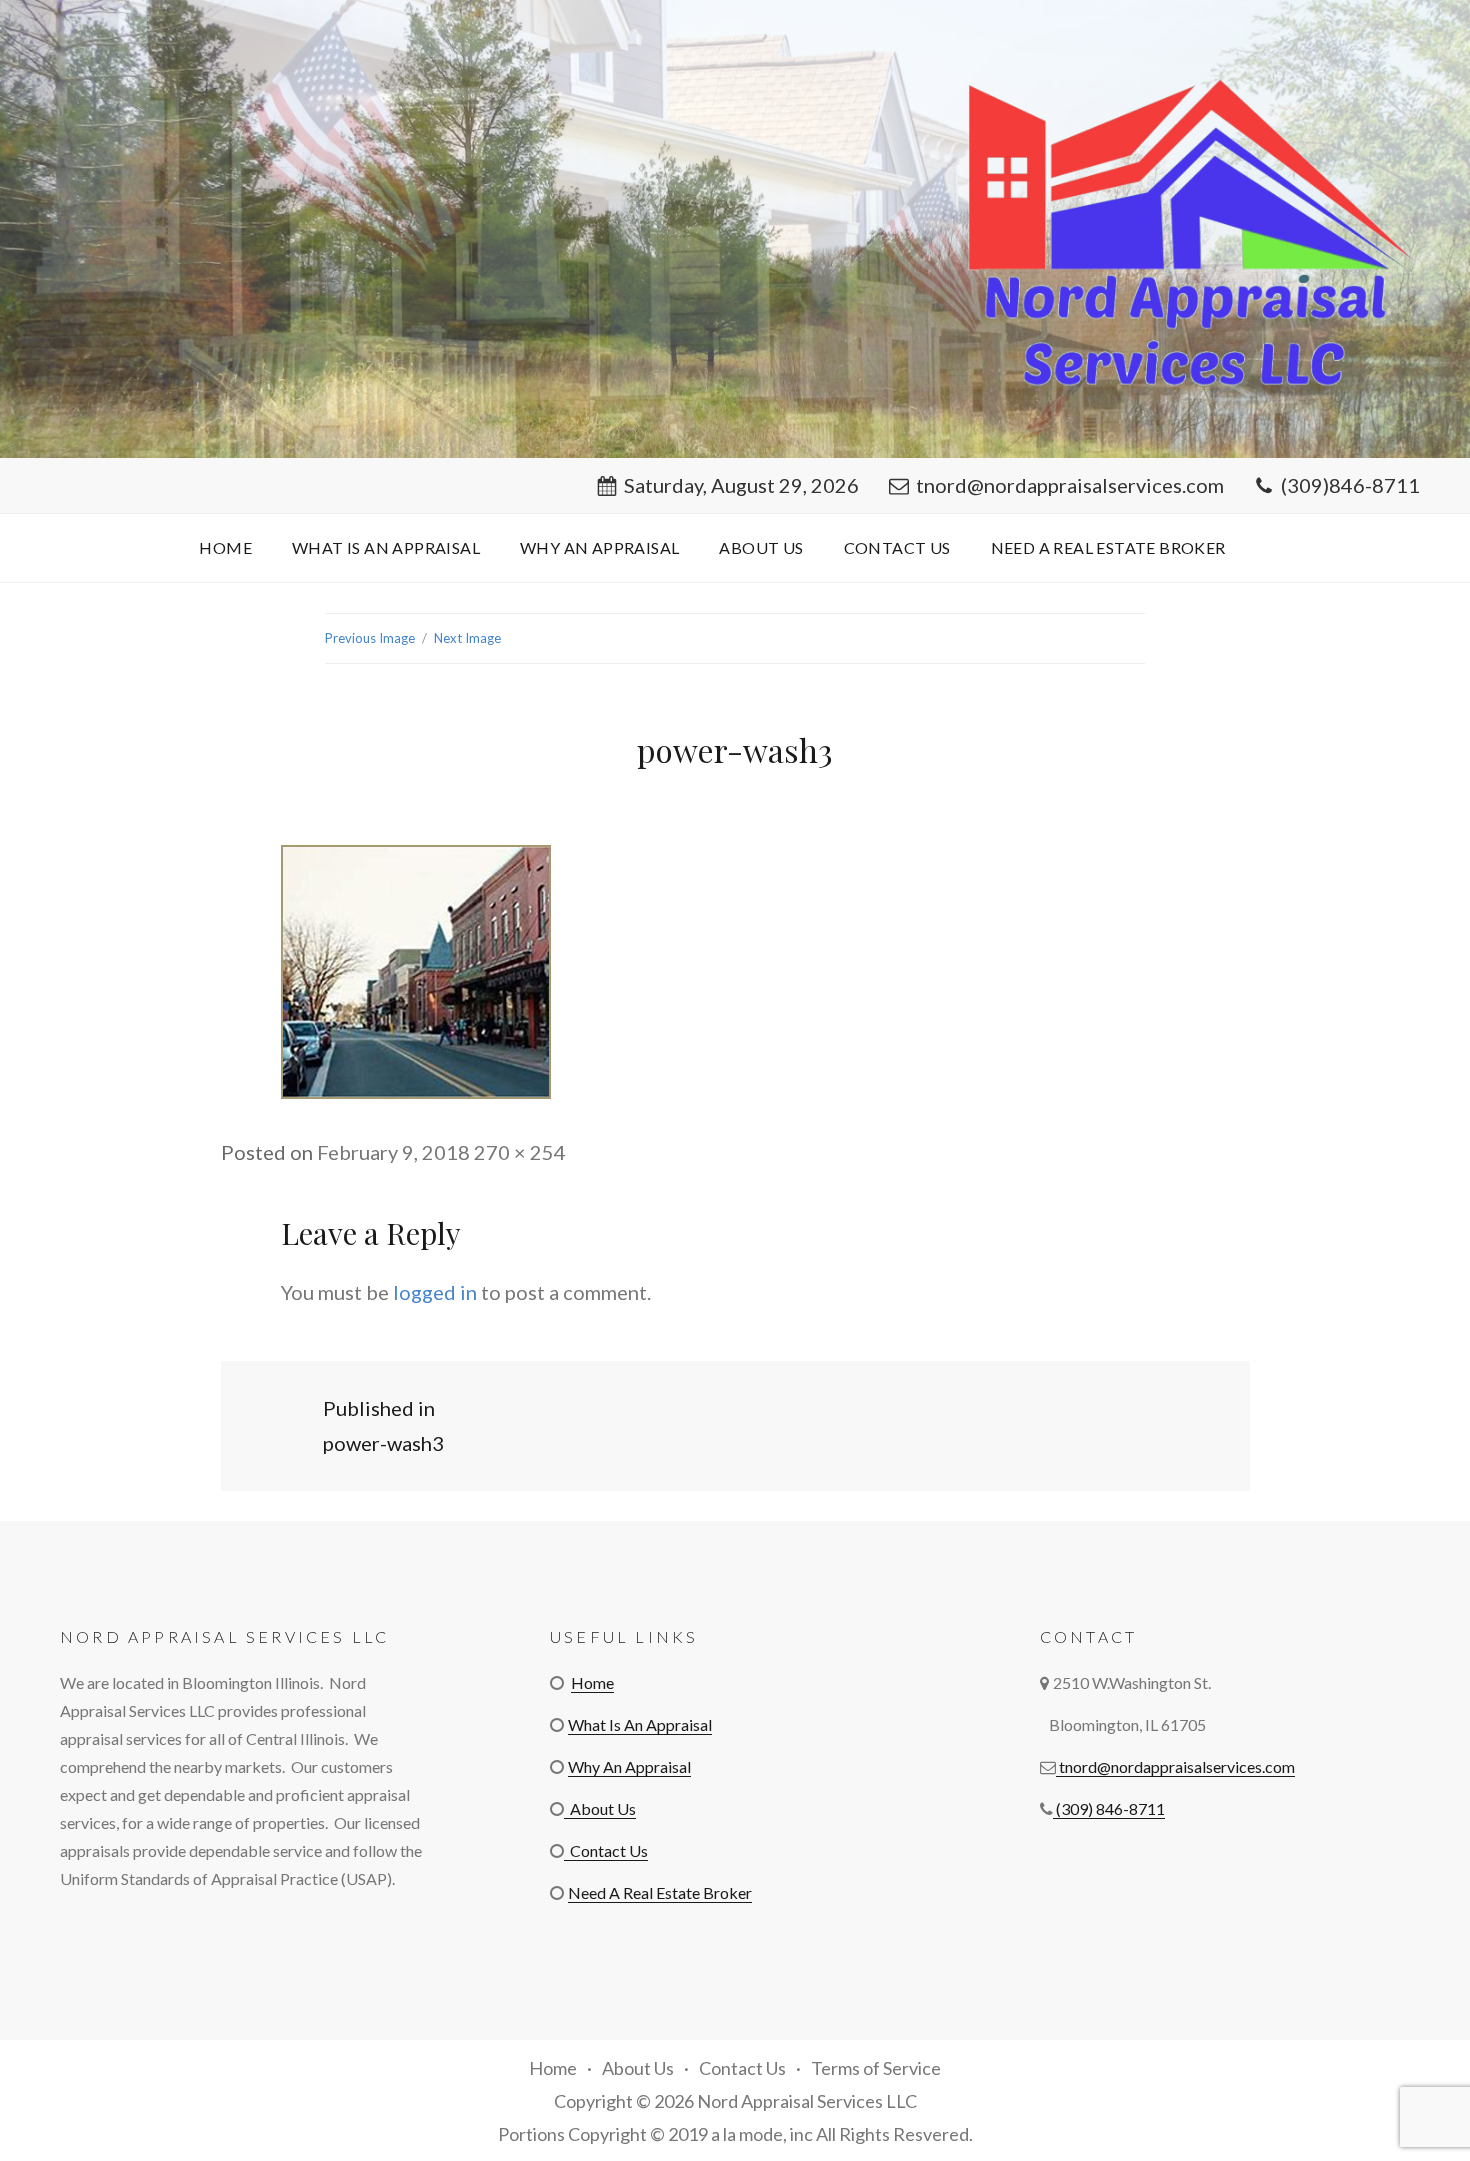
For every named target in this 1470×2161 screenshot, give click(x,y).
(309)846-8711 (1350, 485)
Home (225, 547)
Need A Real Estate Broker (1108, 547)
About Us (761, 547)
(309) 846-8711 (1109, 1808)
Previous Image (370, 638)
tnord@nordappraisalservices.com (1070, 485)
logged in (435, 1292)
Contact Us (897, 547)
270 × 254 (520, 1152)
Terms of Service (876, 2068)
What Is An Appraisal (386, 547)
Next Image (467, 638)
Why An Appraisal (599, 547)
